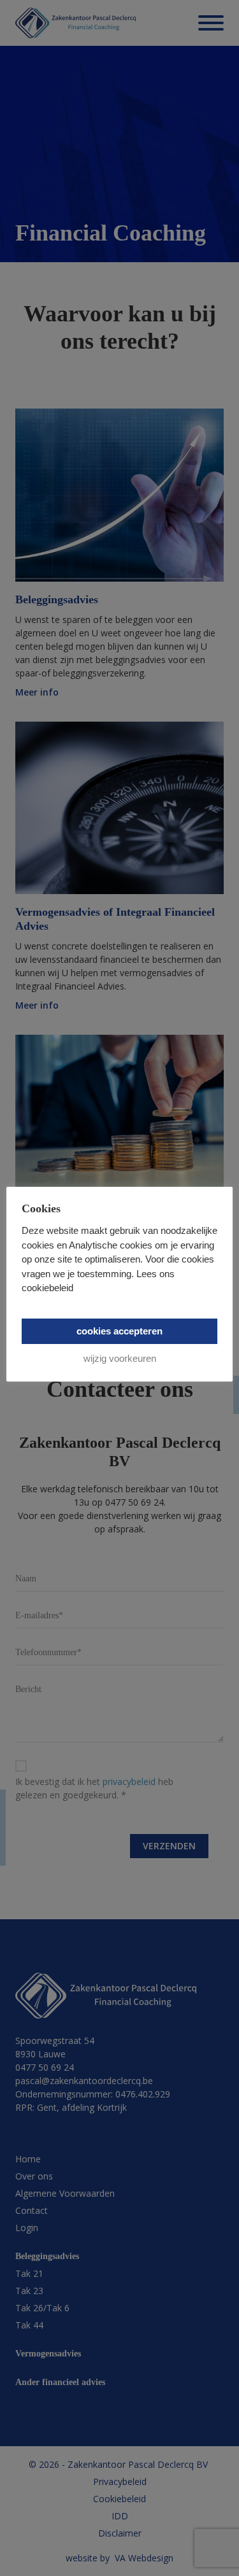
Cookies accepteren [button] (119, 1331)
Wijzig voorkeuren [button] (120, 1358)
